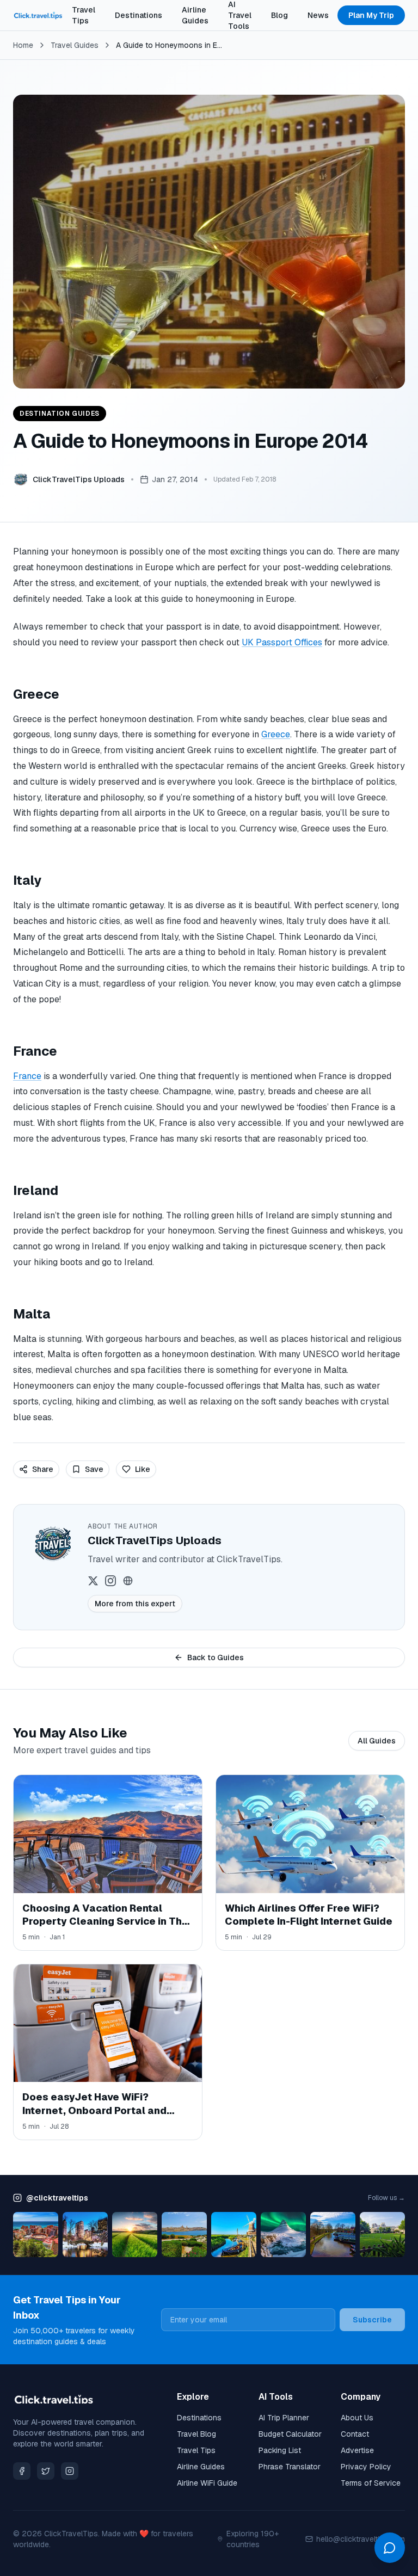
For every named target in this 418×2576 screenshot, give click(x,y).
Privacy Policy (366, 2467)
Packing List (280, 2450)
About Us (357, 2418)
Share (43, 1469)
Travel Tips (84, 15)
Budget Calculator (290, 2434)
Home (23, 45)
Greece (276, 734)
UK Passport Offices (282, 642)
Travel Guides (75, 45)
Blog (279, 15)
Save (94, 1469)
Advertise (357, 2450)
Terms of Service (371, 2483)
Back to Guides (216, 1657)
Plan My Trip (371, 15)
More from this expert (135, 1604)
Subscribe (372, 2320)
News (318, 15)
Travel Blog (196, 2434)
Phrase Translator (290, 2467)
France (27, 1076)
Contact (355, 2434)
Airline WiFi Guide (207, 2483)
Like (143, 1469)
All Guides (377, 1741)
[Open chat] (390, 2548)
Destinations (139, 15)
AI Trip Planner (284, 2418)
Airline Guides (195, 15)
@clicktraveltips (57, 2198)
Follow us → (386, 2198)
